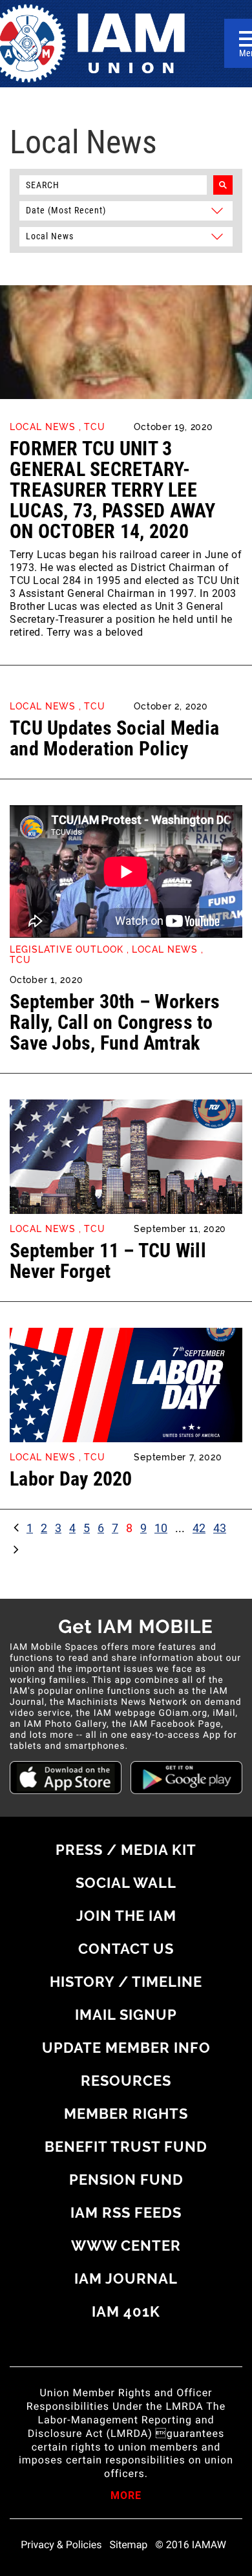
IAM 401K (126, 2311)
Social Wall (126, 1883)
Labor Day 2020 (71, 1479)
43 (220, 1528)
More (126, 2496)
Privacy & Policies (61, 2545)
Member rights (126, 2114)
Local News (43, 427)
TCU (95, 427)
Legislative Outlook (67, 949)
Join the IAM (126, 1916)
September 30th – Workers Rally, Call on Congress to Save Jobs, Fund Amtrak (115, 1022)
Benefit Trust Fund (126, 2147)
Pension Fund (126, 2180)
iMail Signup (126, 2015)
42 (199, 1528)
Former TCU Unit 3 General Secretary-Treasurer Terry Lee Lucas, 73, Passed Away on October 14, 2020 (113, 490)
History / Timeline (126, 1982)
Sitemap (129, 2545)
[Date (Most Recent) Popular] (126, 210)
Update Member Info (126, 2048)
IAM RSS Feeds (126, 2213)
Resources (126, 2081)
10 (161, 1528)
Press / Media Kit (126, 1850)
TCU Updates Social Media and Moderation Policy (114, 738)
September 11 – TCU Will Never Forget (108, 1261)
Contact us (126, 1949)
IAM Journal (126, 2278)
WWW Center (126, 2246)
